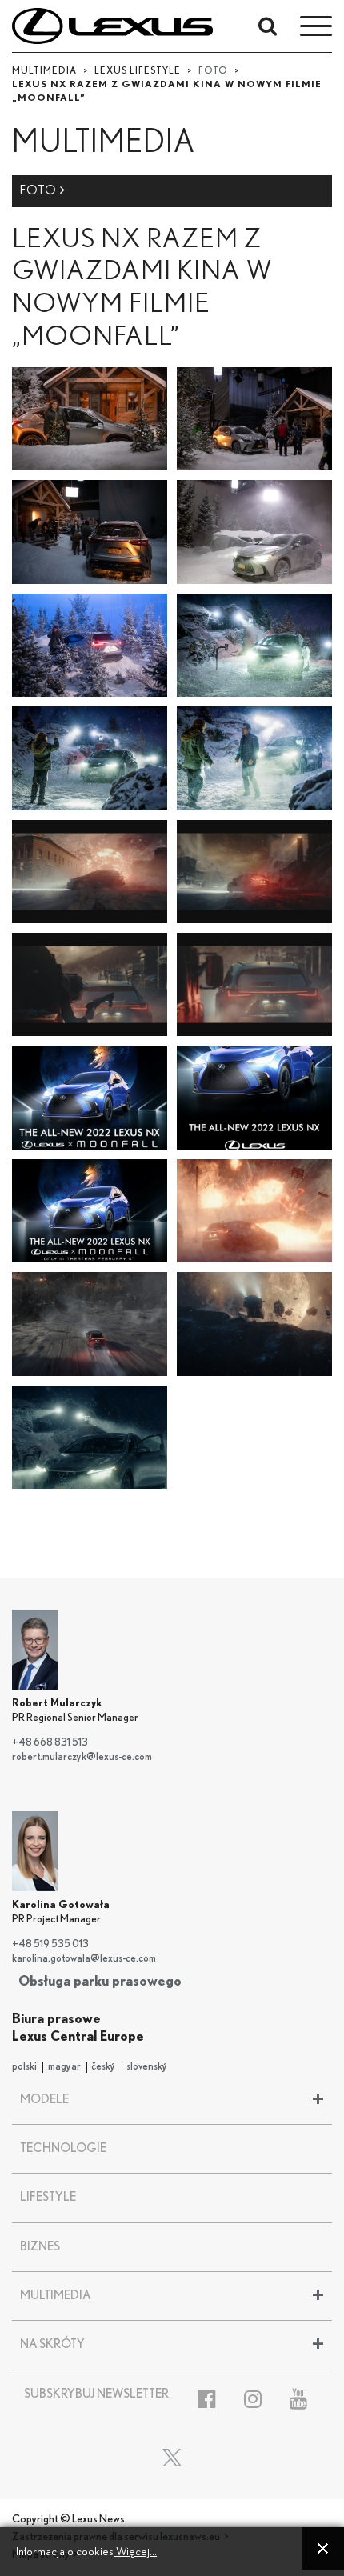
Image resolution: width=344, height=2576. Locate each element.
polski (24, 2067)
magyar (64, 2067)
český (103, 2067)
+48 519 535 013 (50, 1944)
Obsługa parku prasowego (100, 1981)
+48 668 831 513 (50, 1743)
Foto (40, 190)
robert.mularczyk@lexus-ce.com (82, 1757)
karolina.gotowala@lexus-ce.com (84, 1959)
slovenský (147, 2067)
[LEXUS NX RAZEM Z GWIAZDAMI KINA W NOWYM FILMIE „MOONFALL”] (90, 418)
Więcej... (135, 2552)
